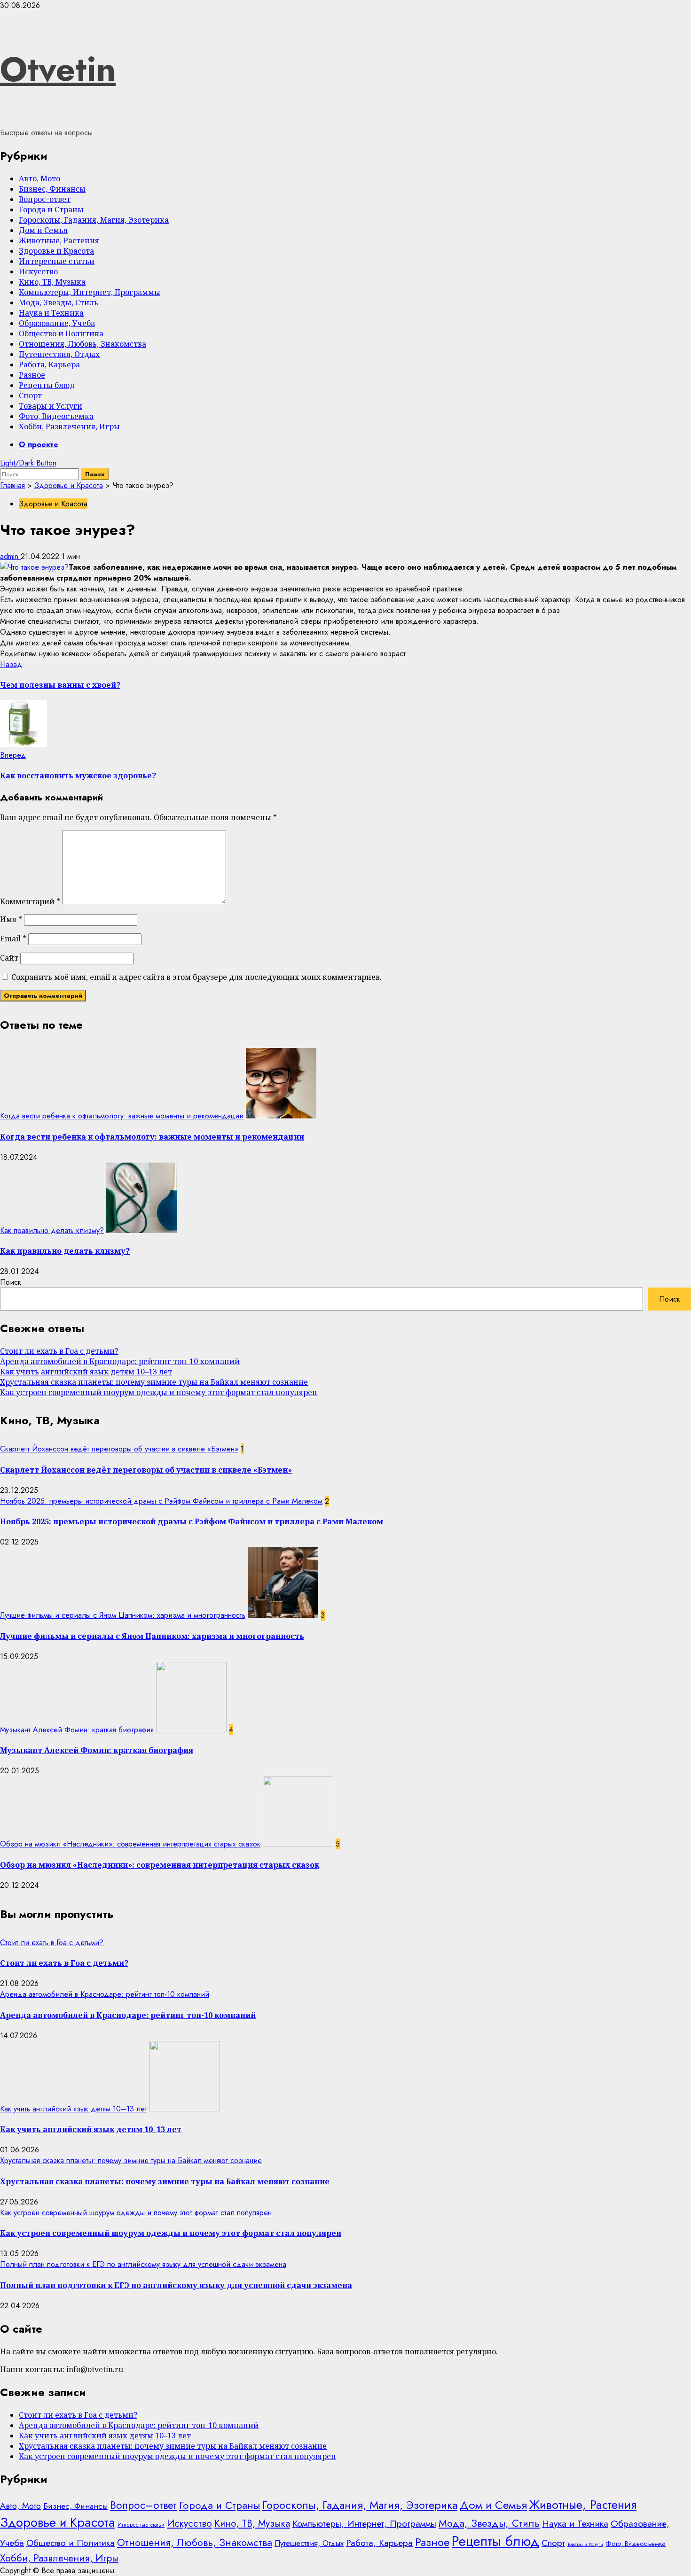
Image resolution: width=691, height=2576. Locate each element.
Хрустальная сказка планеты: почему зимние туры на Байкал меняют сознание (154, 1382)
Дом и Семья (43, 230)
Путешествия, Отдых (59, 354)
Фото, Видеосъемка (56, 416)
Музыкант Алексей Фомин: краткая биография (77, 1730)
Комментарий (30, 901)
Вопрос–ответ (45, 199)
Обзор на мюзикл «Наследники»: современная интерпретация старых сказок (130, 1844)
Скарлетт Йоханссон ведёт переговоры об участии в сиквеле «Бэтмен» (119, 1449)
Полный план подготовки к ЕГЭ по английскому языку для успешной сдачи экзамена (143, 2264)
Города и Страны (51, 209)
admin (10, 556)
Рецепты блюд (47, 385)
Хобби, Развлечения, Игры (69, 427)
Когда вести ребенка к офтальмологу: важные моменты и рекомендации (122, 1116)
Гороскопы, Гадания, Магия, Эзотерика (94, 220)
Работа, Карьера (49, 365)
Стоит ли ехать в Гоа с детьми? (59, 1351)
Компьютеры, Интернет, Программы (90, 292)
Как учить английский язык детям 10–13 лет (86, 1372)
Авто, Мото (39, 178)
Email (13, 939)
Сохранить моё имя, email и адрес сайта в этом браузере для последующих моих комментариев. (196, 977)
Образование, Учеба (57, 323)
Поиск (11, 1282)
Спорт (30, 396)
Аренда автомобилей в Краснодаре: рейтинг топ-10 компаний (120, 1361)
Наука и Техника (51, 313)
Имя (11, 919)
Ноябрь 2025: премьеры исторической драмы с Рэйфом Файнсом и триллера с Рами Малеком (161, 1501)
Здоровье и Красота (56, 251)
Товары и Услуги (51, 406)
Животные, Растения (59, 241)
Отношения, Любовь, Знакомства (82, 344)
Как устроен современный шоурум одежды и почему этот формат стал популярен (159, 1392)
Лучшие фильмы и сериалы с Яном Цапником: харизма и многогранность (123, 1615)
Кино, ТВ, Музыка (52, 282)
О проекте (39, 445)
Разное (32, 375)
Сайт (9, 958)
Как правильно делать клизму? (52, 1230)
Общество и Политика (61, 334)
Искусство (38, 272)
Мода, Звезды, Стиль (59, 303)
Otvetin (58, 69)
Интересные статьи (57, 261)
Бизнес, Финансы (52, 189)
